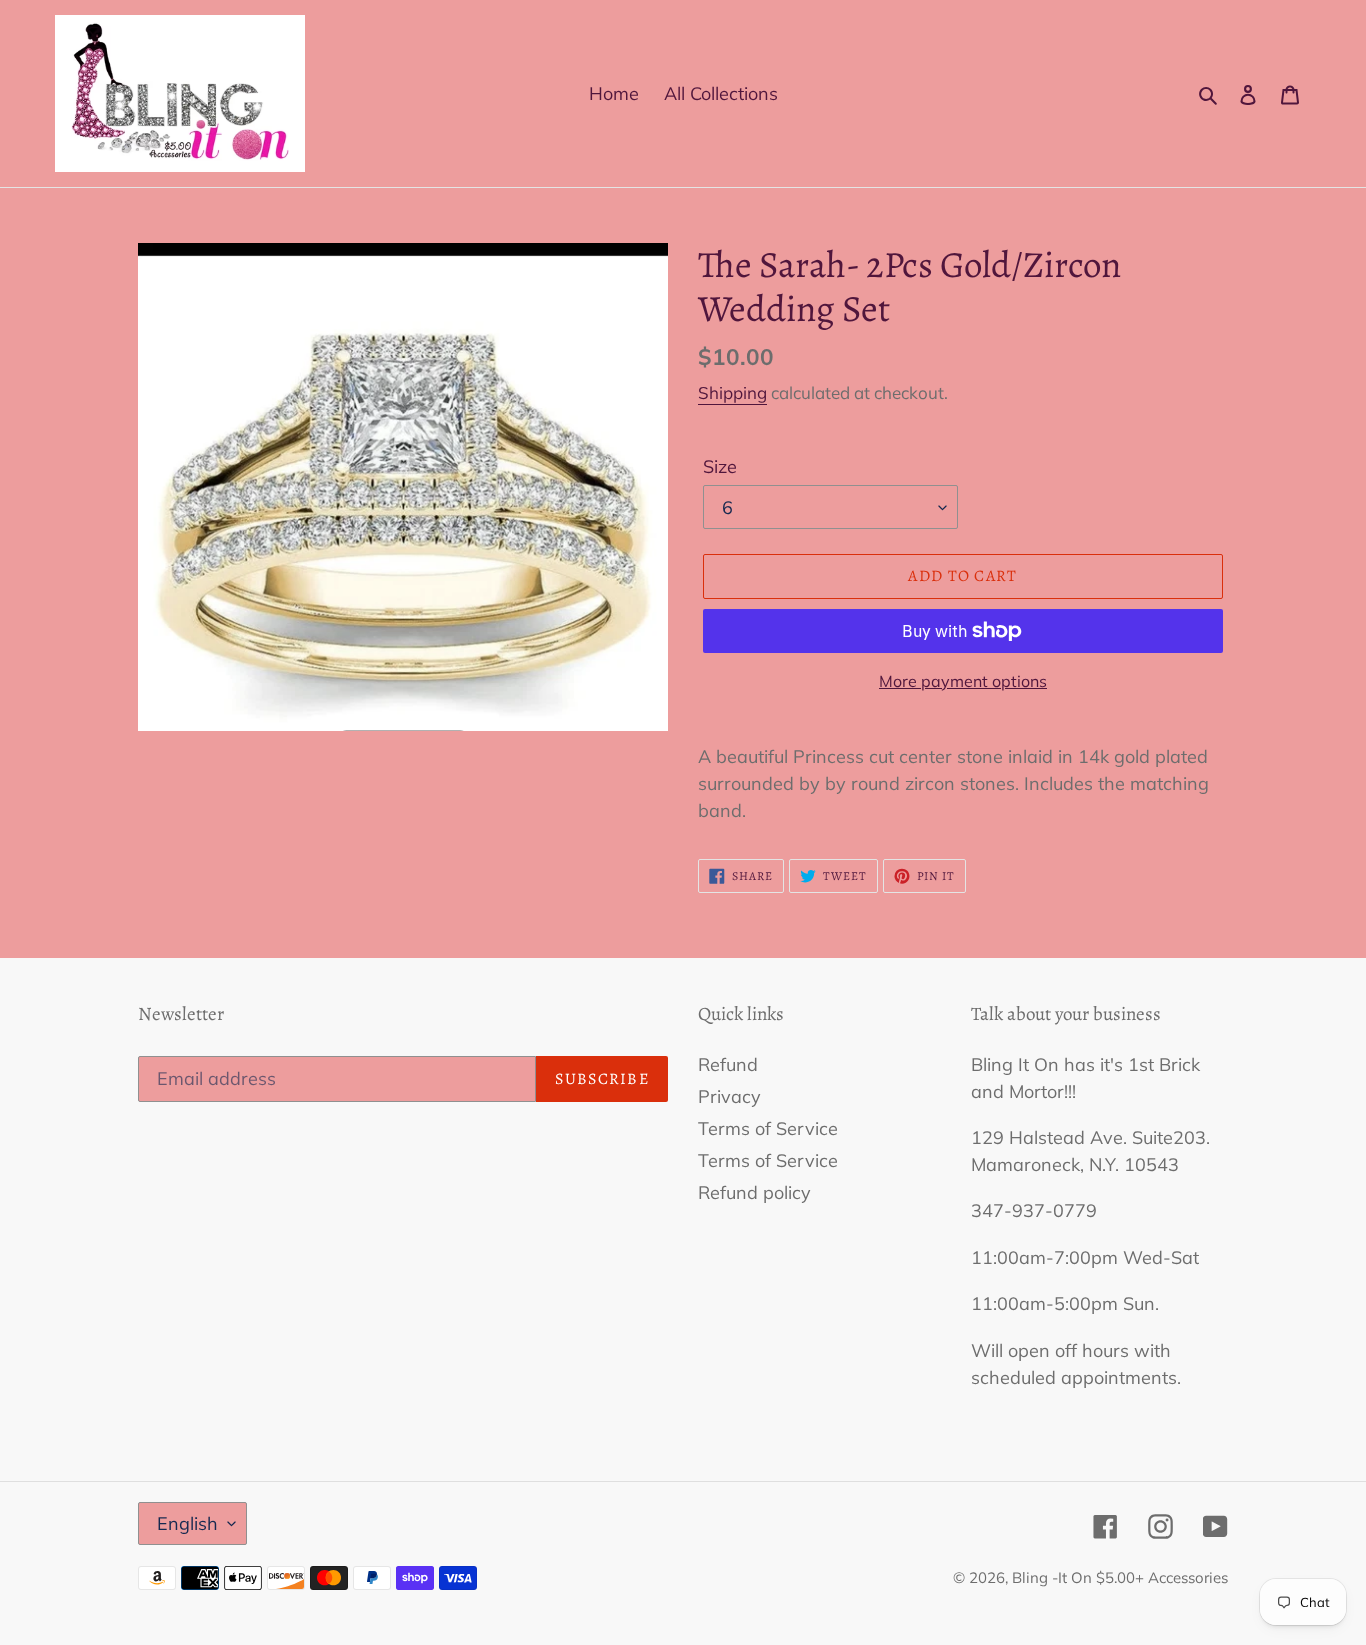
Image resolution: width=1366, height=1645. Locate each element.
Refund (728, 1064)
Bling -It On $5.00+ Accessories (1120, 1577)
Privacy (729, 1096)
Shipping (732, 392)
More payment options (963, 681)
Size (720, 466)
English (187, 1523)
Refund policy (754, 1192)
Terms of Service (768, 1128)
